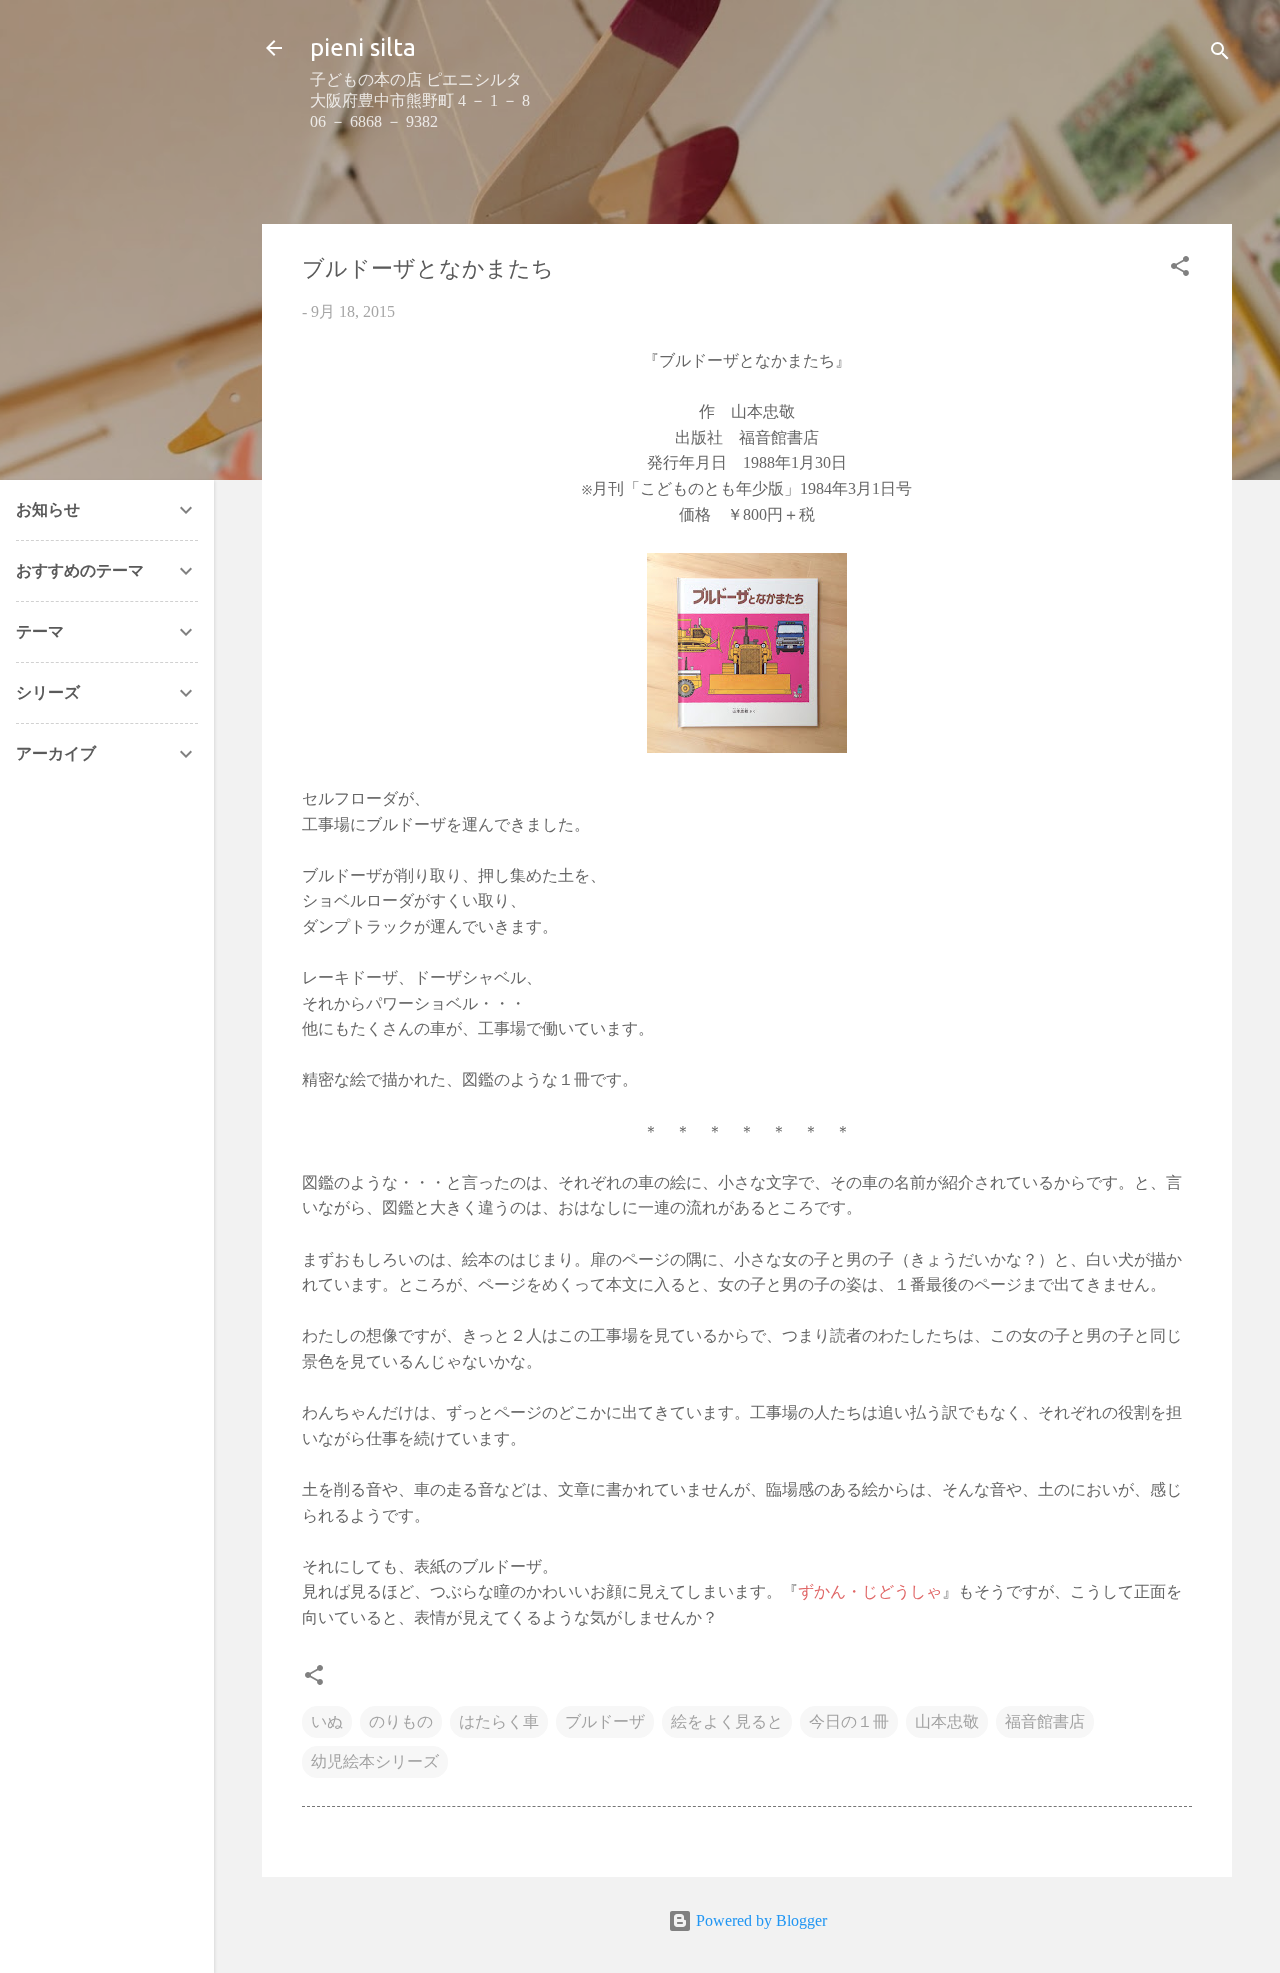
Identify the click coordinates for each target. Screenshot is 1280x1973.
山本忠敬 (947, 1721)
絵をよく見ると (727, 1721)
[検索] (1220, 54)
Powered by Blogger (759, 1920)
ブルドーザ (605, 1721)
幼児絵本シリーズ (375, 1761)
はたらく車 (499, 1721)
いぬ (327, 1721)
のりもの (401, 1721)
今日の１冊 (849, 1721)
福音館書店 (1045, 1721)
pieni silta (363, 47)
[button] (1180, 269)
